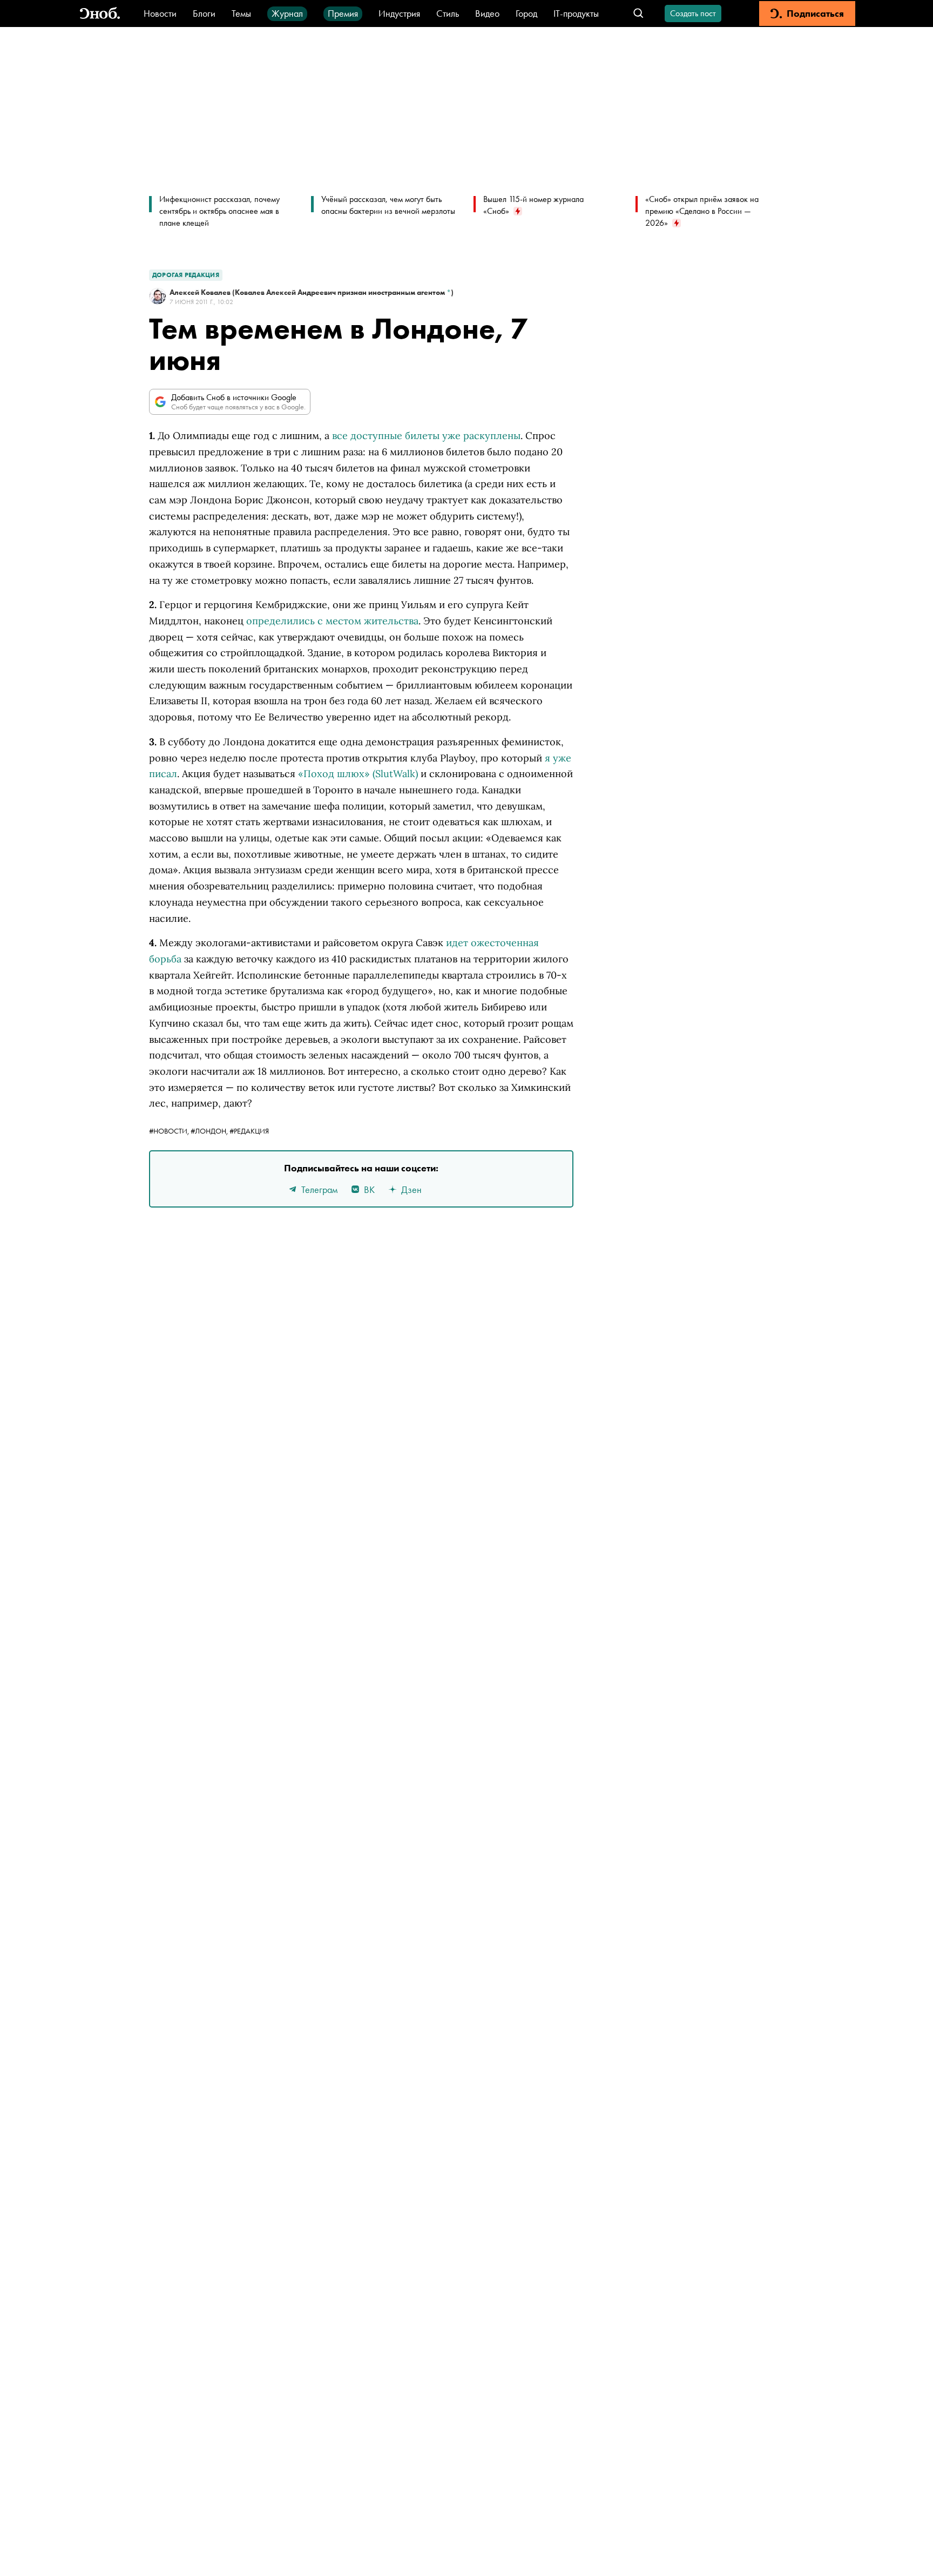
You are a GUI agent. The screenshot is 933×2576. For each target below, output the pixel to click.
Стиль (448, 13)
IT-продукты (576, 13)
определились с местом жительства (332, 621)
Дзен (411, 1189)
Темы (241, 13)
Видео (487, 13)
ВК (369, 1189)
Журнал (287, 13)
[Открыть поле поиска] (638, 14)
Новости (160, 13)
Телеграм (319, 1189)
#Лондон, (210, 1131)
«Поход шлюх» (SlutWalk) (358, 774)
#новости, (170, 1131)
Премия (343, 13)
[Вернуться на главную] (100, 14)
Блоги (204, 13)
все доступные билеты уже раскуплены (426, 436)
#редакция (249, 1131)
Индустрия (399, 13)
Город (526, 13)
